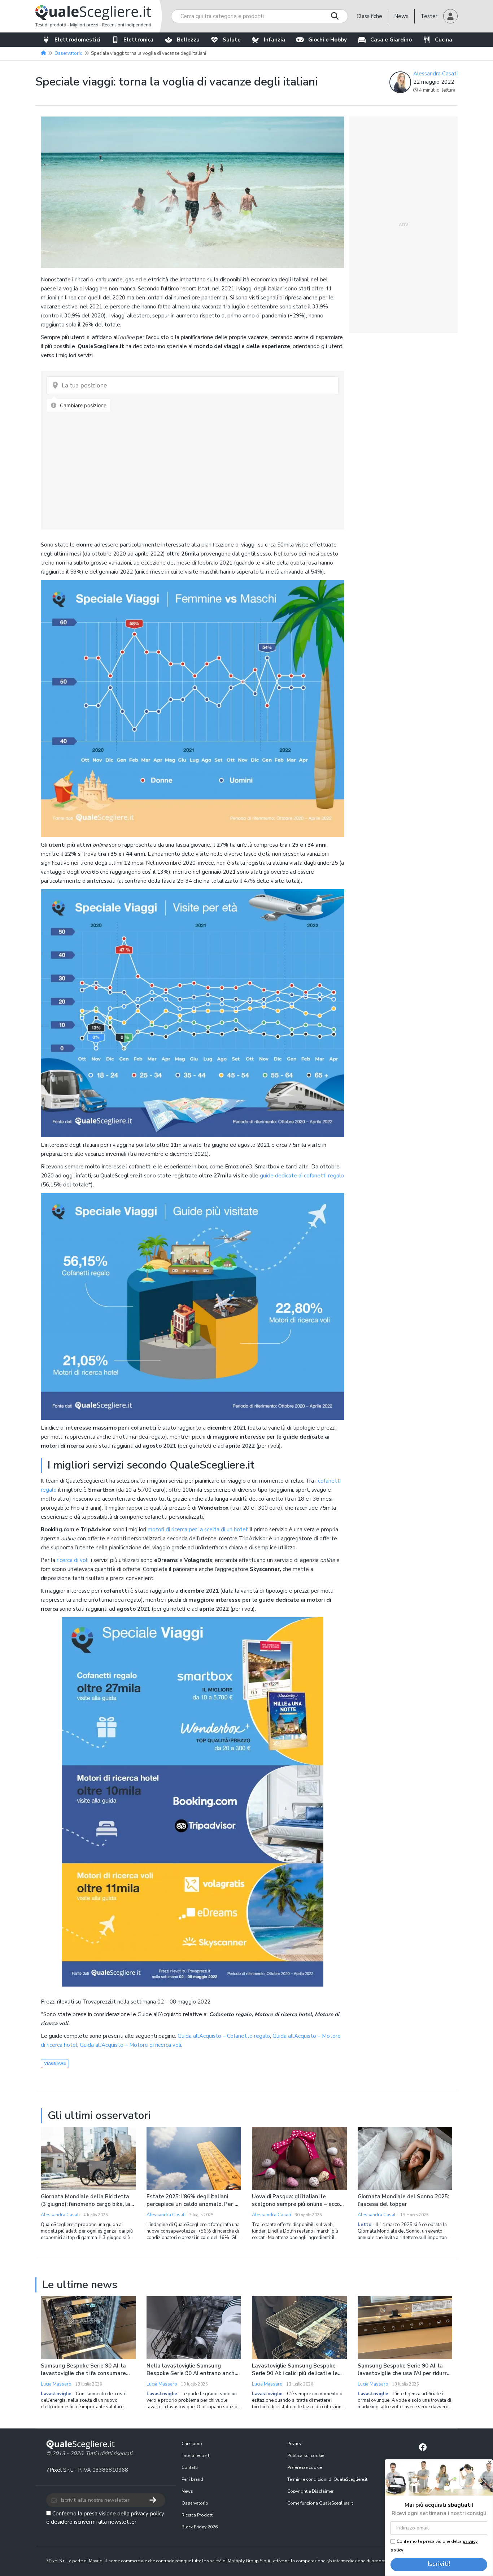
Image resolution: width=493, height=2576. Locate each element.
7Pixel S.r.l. (60, 2470)
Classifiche (369, 16)
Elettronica (138, 40)
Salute (232, 40)
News (401, 16)
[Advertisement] (403, 225)
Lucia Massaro (56, 2384)
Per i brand (192, 2479)
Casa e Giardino (391, 40)
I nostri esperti (196, 2456)
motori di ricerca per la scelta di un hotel (197, 1530)
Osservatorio (195, 2503)
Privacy (294, 2444)
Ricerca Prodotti (198, 2515)
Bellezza (188, 40)
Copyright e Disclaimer (310, 2491)
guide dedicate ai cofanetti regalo (302, 1176)
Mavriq (96, 2561)
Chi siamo (192, 2444)
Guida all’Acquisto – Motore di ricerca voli (130, 2045)
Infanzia (274, 40)
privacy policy (148, 2514)
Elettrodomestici (77, 40)
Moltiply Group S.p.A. (250, 2561)
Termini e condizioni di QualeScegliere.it (327, 2479)
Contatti (190, 2467)
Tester (429, 16)
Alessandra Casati (435, 74)
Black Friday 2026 (200, 2527)
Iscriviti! (439, 2564)
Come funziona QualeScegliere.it (320, 2503)
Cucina (444, 40)
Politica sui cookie (306, 2456)
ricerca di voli (73, 1560)
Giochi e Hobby (328, 40)
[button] (450, 16)
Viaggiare (55, 2064)
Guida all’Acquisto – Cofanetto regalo (224, 2036)
